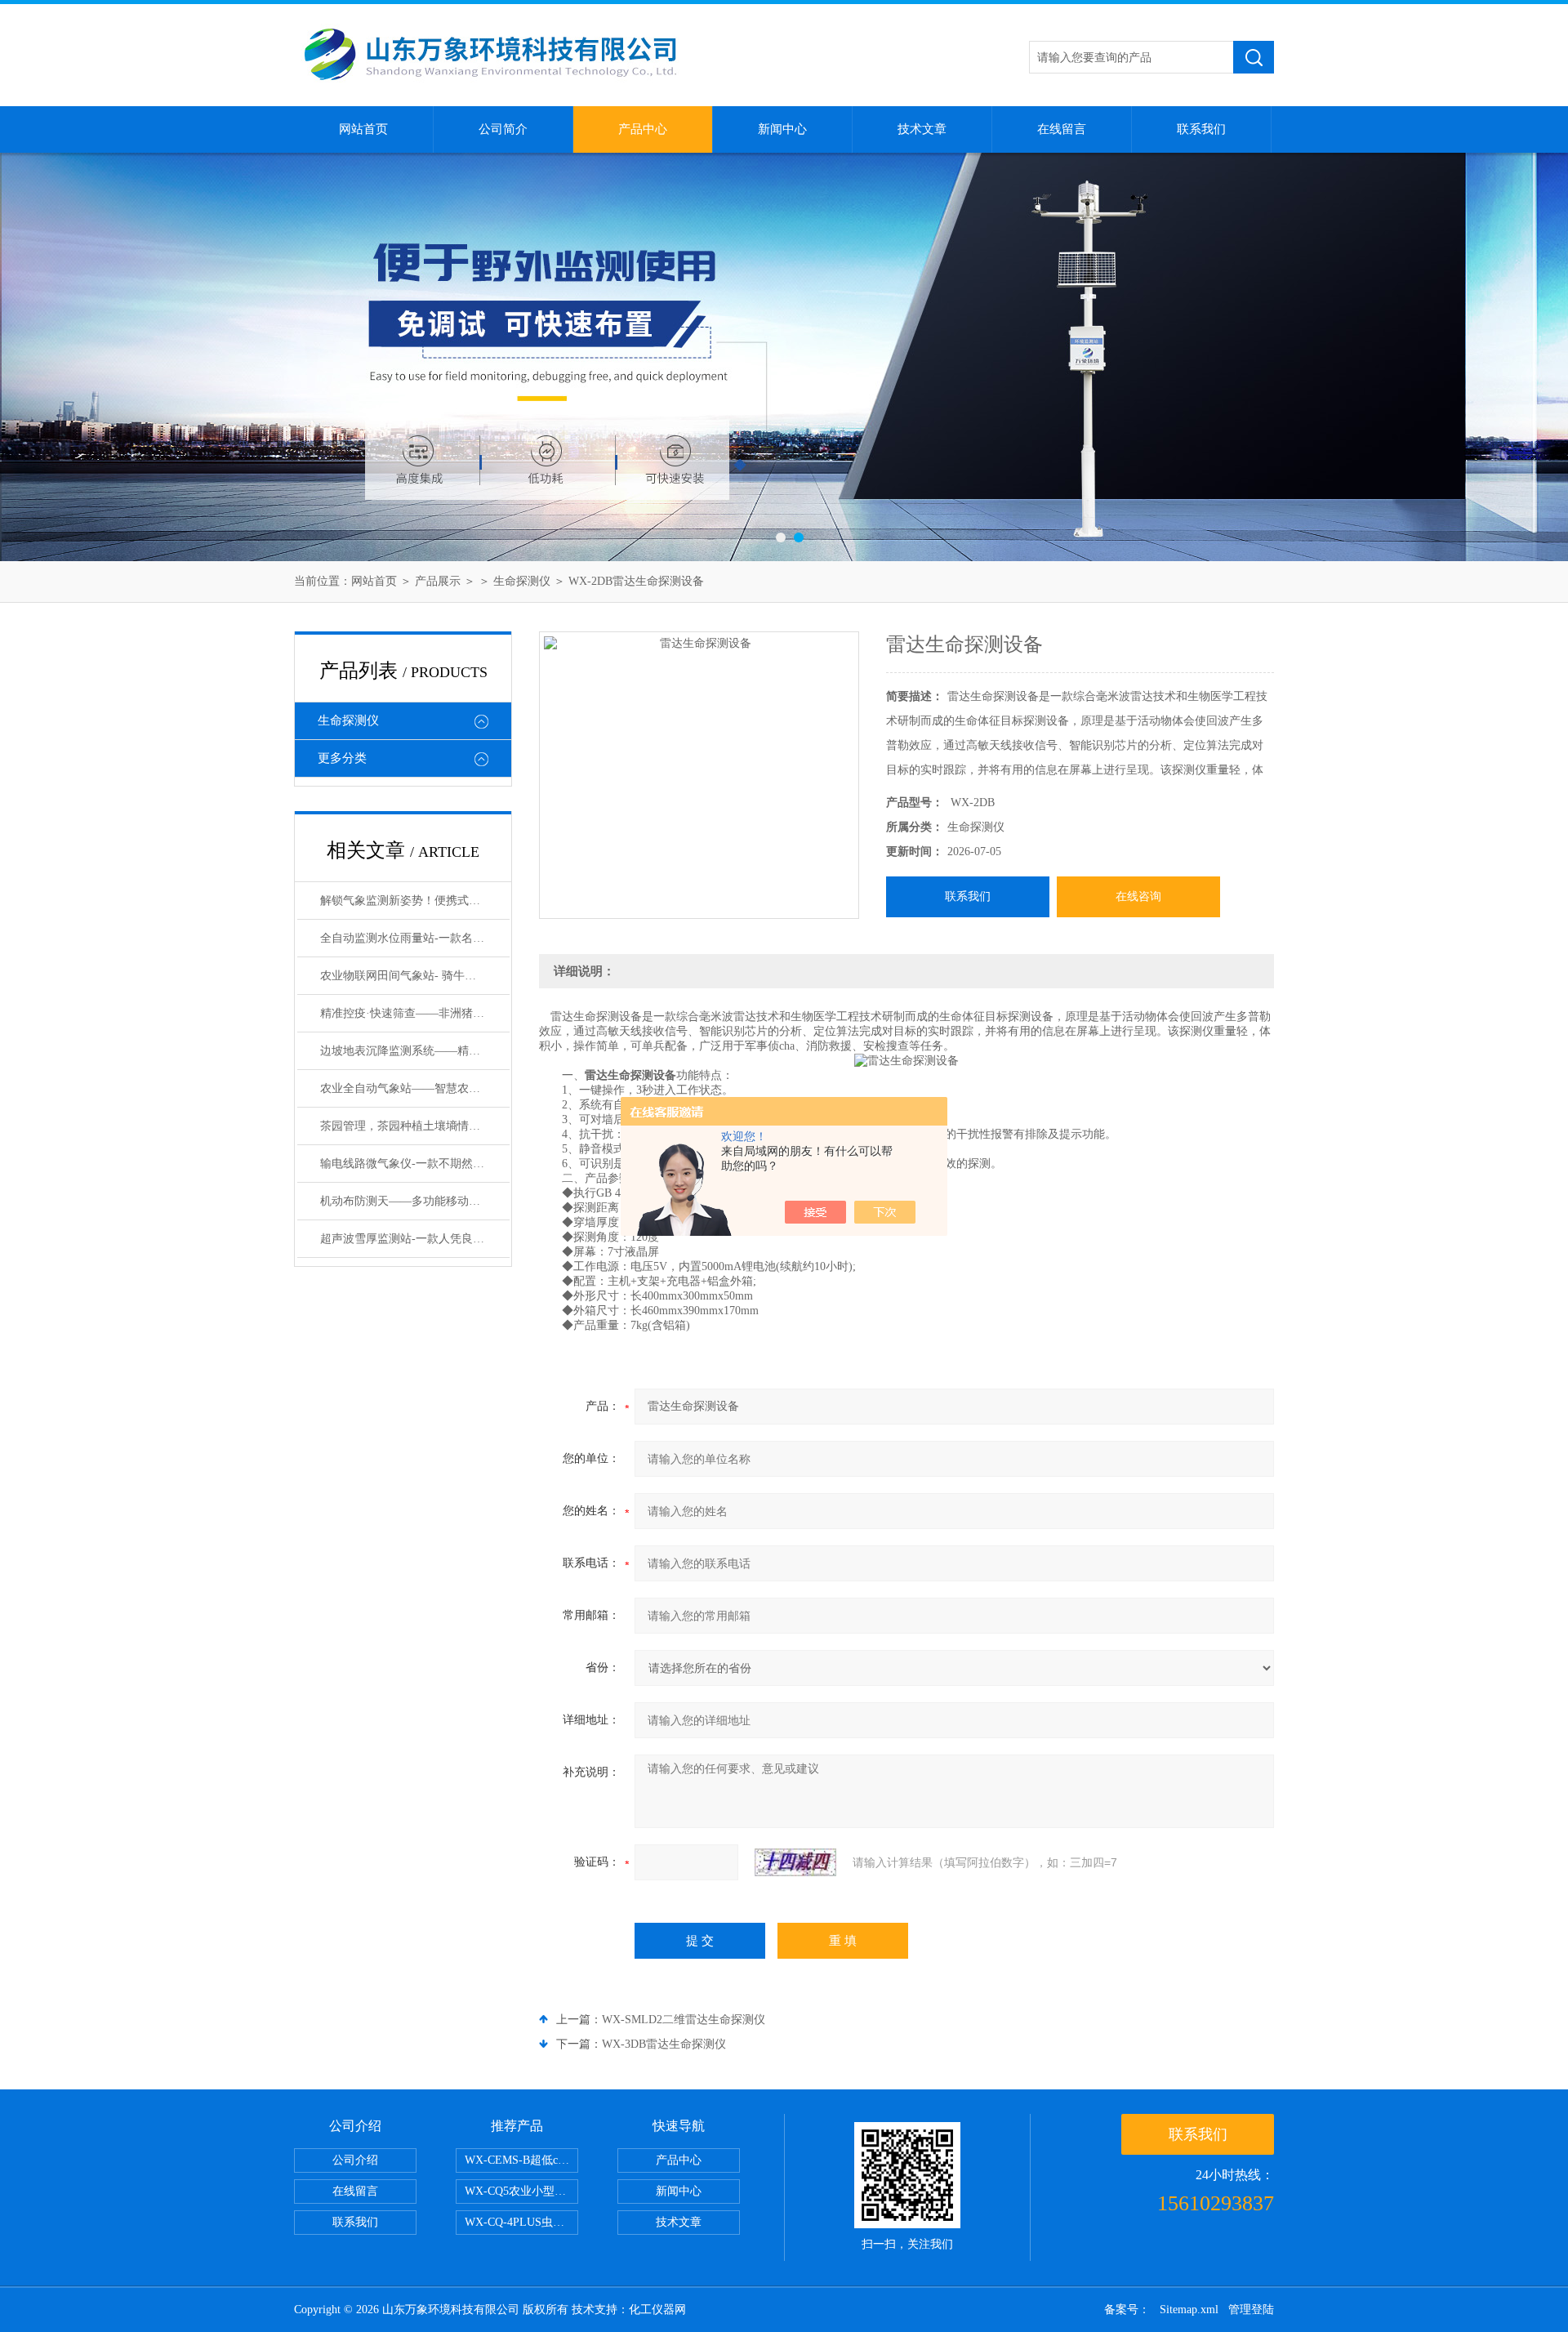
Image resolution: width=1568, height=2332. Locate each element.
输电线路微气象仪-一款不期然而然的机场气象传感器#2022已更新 (415, 1164)
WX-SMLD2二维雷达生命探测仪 (684, 2020)
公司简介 (503, 129)
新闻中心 (782, 129)
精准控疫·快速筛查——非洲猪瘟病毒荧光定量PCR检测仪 (415, 1013)
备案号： (1127, 2310)
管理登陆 (1251, 2310)
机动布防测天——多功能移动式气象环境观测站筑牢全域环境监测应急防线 (415, 1201)
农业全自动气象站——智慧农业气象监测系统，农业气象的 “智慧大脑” (415, 1088)
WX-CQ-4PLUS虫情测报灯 (521, 2222)
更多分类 (342, 758)
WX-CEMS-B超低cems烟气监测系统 (521, 2160)
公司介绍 (355, 2160)
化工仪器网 (657, 2310)
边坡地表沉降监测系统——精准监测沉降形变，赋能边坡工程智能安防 (415, 1051)
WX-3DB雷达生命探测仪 (664, 2044)
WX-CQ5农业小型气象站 (521, 2191)
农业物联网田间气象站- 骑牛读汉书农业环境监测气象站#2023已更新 (415, 976)
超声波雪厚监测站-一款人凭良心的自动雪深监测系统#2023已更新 (415, 1239)
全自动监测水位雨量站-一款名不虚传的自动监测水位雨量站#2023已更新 (415, 938)
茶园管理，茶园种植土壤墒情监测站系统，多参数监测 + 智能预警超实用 (415, 1126)
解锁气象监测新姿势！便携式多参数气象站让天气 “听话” (415, 901)
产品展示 (438, 581)
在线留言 (1062, 129)
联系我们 (1201, 129)
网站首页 (363, 129)
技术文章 (922, 129)
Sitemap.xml (1189, 2310)
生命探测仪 (522, 581)
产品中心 (643, 129)
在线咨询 (1138, 896)
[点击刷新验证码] (795, 1862)
